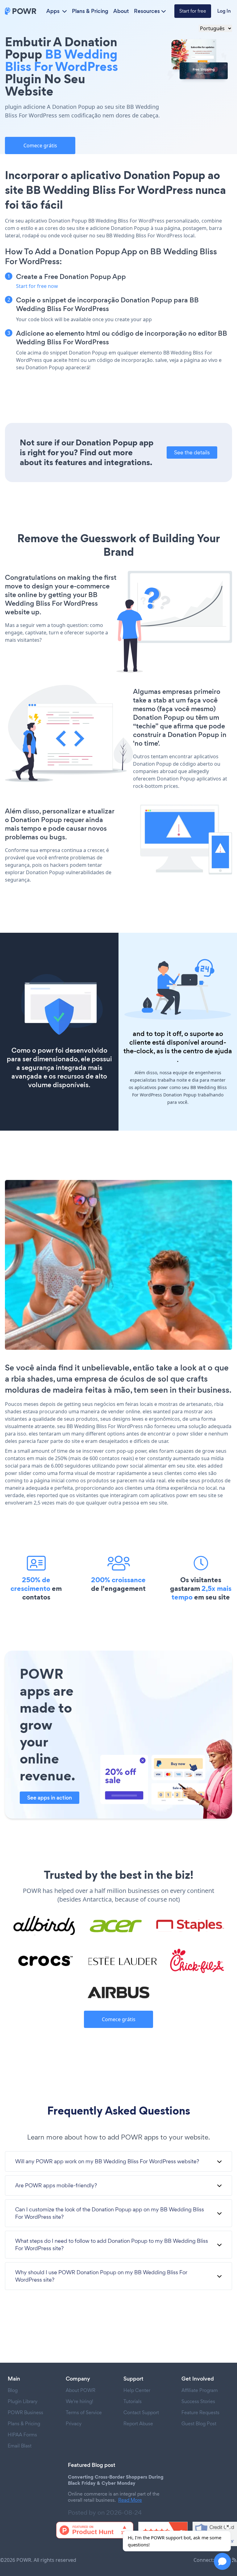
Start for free (193, 11)
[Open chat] (222, 2561)
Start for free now (37, 286)
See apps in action (50, 1798)
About (121, 11)
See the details (192, 452)
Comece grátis (40, 145)
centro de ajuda (208, 1051)
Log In (224, 11)
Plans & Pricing (90, 11)
